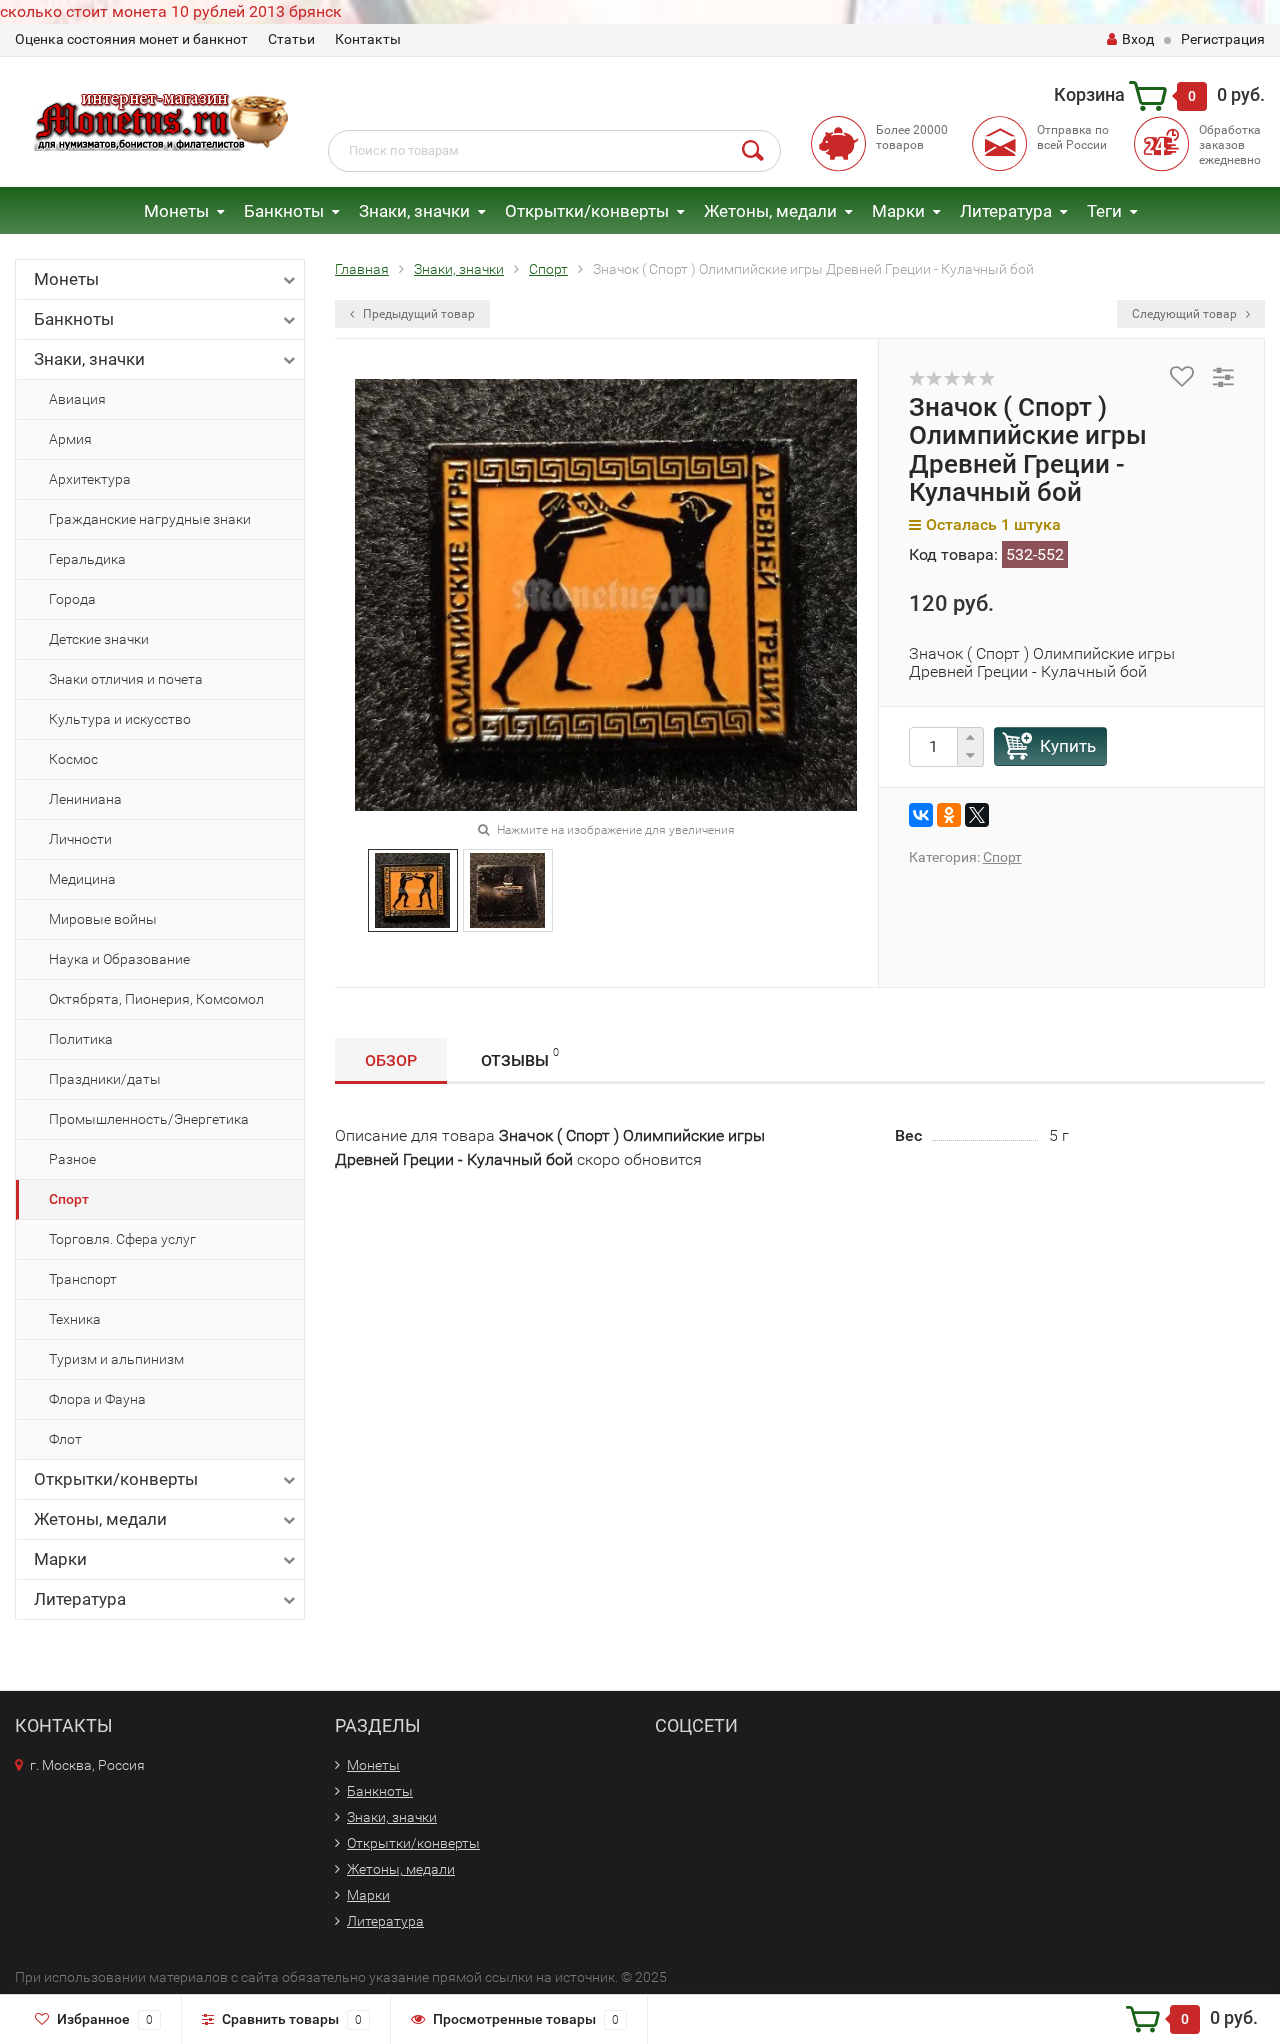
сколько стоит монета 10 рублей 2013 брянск (171, 11)
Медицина (82, 879)
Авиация (77, 399)
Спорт (69, 1199)
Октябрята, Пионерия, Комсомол (156, 999)
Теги (1104, 211)
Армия (70, 439)
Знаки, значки (414, 211)
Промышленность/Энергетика (149, 1119)
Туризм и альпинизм (116, 1359)
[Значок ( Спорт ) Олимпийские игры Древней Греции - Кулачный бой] (412, 888)
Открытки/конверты (587, 211)
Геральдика (87, 559)
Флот (65, 1439)
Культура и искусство (120, 719)
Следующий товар (1186, 314)
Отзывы (520, 1058)
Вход (1138, 39)
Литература (1006, 211)
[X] (977, 815)
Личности (80, 839)
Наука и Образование (119, 959)
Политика (81, 1039)
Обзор (391, 1060)
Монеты (176, 211)
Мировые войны (103, 919)
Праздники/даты (105, 1079)
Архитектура (90, 479)
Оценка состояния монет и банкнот (131, 39)
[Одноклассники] (949, 815)
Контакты (368, 39)
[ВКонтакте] (921, 815)
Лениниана (85, 799)
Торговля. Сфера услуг (122, 1239)
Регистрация (1223, 39)
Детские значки (99, 639)
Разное (72, 1159)
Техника (75, 1319)
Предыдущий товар (417, 314)
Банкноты (284, 211)
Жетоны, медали (770, 211)
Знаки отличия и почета (126, 679)
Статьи (291, 39)
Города (72, 599)
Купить (1068, 746)
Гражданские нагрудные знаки (150, 519)
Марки (898, 211)
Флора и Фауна (97, 1399)
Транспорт (83, 1279)
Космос (73, 759)
